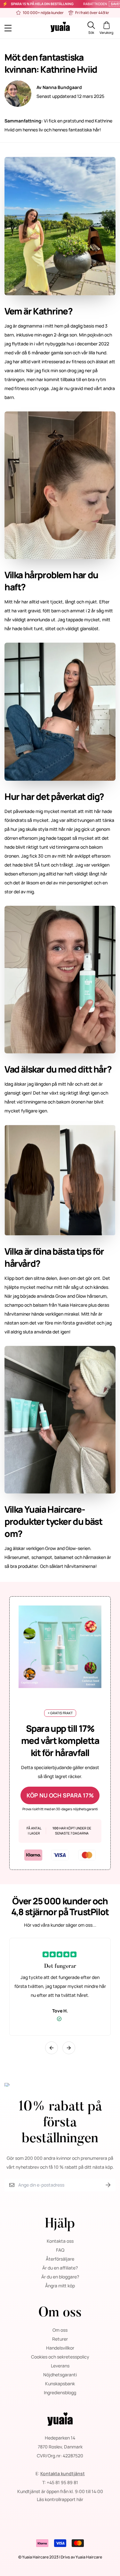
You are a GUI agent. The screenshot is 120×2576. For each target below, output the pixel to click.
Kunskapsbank (60, 2384)
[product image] (60, 1646)
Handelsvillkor (60, 2348)
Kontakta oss (60, 2241)
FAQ (60, 2250)
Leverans (60, 2366)
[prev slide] (52, 2048)
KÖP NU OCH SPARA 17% (60, 1795)
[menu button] (18, 28)
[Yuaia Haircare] (60, 28)
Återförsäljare (60, 2259)
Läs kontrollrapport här (60, 2499)
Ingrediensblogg (60, 2392)
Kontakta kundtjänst (63, 2473)
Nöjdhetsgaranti (60, 2375)
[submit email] (108, 2185)
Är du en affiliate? (60, 2268)
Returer (60, 2339)
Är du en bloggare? (60, 2277)
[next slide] (69, 2048)
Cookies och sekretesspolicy (60, 2357)
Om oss (60, 2330)
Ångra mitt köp (60, 2286)
